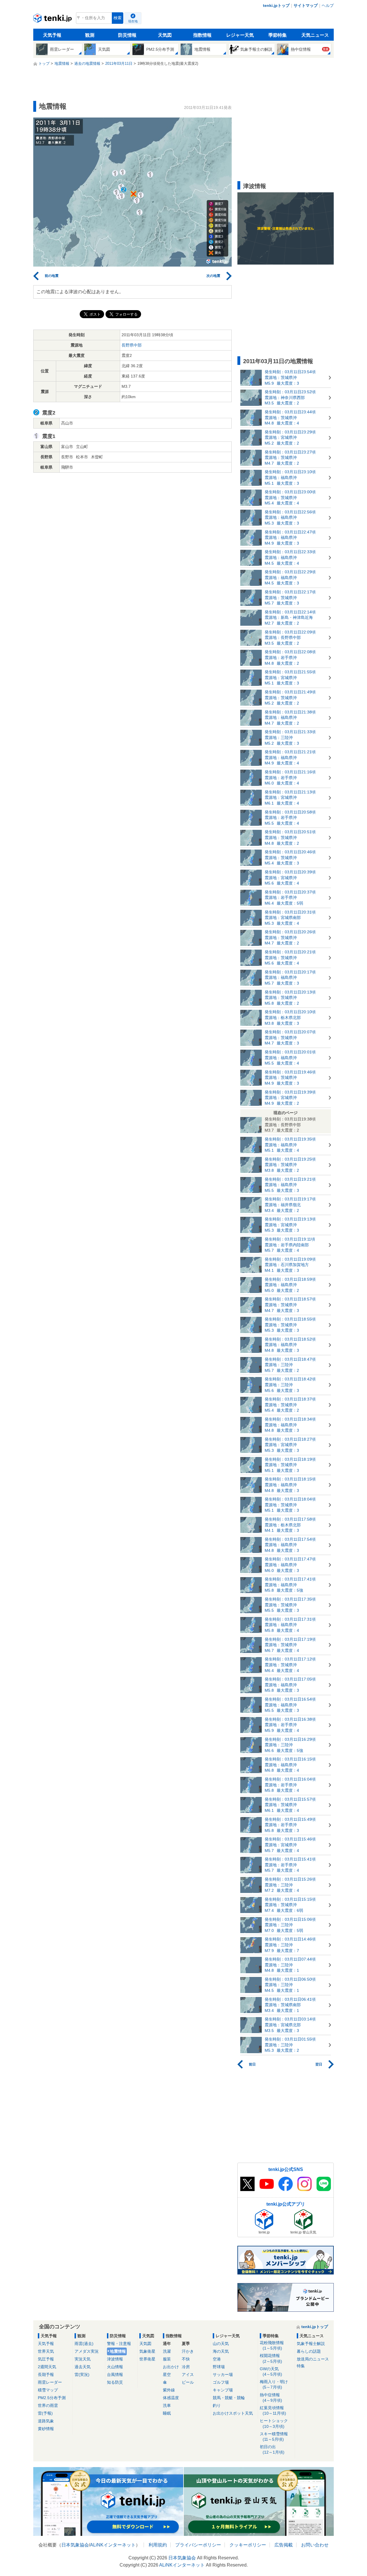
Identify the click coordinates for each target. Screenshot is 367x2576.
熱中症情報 (271, 2398)
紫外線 (169, 2390)
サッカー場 (223, 2374)
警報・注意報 (119, 2344)
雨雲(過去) (84, 2344)
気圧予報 (46, 2359)
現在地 (133, 21)
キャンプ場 (223, 2390)
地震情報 (118, 2351)
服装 (167, 2359)
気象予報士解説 (311, 2344)
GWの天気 (271, 2371)
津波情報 (115, 2359)
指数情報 (202, 35)
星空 (167, 2374)
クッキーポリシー (248, 2545)
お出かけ (171, 2367)
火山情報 (115, 2367)
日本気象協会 (75, 2545)
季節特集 (278, 35)
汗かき (188, 2351)
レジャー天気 (240, 35)
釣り (217, 2405)
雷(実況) (82, 2374)
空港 (217, 2359)
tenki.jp (53, 19)
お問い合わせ (315, 2545)
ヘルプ (328, 5)
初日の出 (272, 2449)
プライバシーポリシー (198, 2545)
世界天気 (46, 2351)
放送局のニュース (313, 2359)
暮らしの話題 (309, 2351)
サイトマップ (306, 5)
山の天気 (221, 2344)
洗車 (167, 2405)
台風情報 (115, 2374)
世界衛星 (147, 2359)
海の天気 (221, 2351)
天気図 (165, 35)
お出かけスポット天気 (233, 2413)
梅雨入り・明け (274, 2384)
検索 (118, 18)
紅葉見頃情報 (273, 2410)
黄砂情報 (46, 2429)
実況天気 (83, 2359)
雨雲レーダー (50, 2382)
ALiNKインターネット (113, 2545)
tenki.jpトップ (276, 5)
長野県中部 (132, 345)
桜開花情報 (271, 2358)
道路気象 (46, 2421)
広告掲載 (284, 2545)
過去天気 (83, 2367)
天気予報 (52, 35)
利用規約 (158, 2545)
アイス (188, 2374)
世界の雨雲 (48, 2405)
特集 (301, 2366)
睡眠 (167, 2413)
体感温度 (171, 2398)
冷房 (186, 2367)
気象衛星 (147, 2351)
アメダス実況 (87, 2351)
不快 (186, 2359)
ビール (188, 2382)
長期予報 (46, 2374)
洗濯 (167, 2351)
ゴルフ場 (221, 2382)
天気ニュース (315, 35)
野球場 (219, 2367)
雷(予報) (45, 2413)
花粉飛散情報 (272, 2345)
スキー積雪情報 (274, 2437)
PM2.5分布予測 (52, 2398)
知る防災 (115, 2382)
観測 (90, 35)
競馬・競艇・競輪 (229, 2398)
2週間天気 (47, 2367)
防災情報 (127, 35)
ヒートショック (274, 2423)
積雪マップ (48, 2390)
